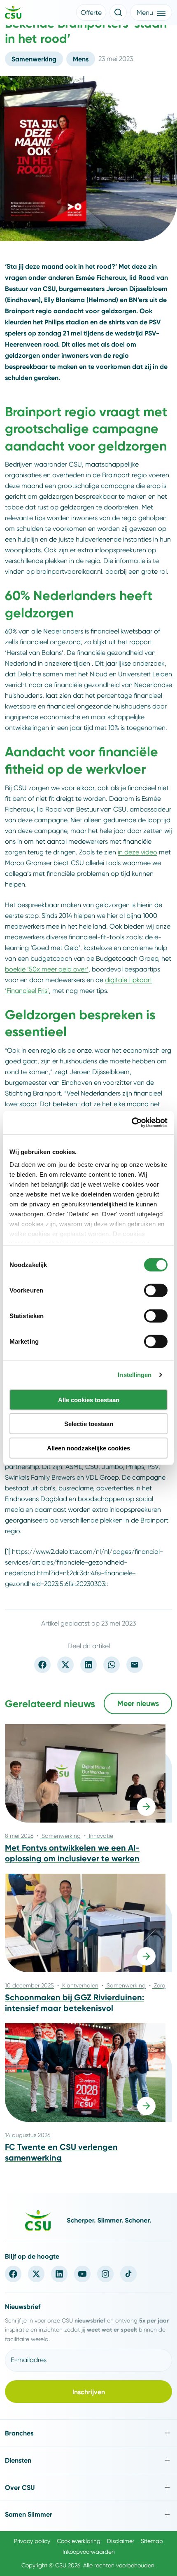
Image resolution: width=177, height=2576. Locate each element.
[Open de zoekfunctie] (118, 12)
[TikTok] (128, 2274)
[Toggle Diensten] (88, 2460)
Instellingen (135, 1375)
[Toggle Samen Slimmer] (88, 2514)
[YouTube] (82, 2274)
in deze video (137, 852)
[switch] (156, 1290)
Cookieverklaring (79, 2541)
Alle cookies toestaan (89, 1399)
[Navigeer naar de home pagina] (13, 14)
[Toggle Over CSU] (88, 2488)
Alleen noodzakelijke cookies (88, 1448)
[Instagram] (105, 2274)
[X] (36, 2274)
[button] (91, 12)
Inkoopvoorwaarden (89, 2552)
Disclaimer (121, 2541)
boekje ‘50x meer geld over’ (47, 969)
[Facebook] (13, 2274)
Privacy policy (32, 2541)
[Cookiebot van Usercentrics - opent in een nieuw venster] (132, 1123)
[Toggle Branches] (88, 2433)
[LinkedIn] (59, 2274)
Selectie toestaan (89, 1424)
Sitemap (152, 2541)
